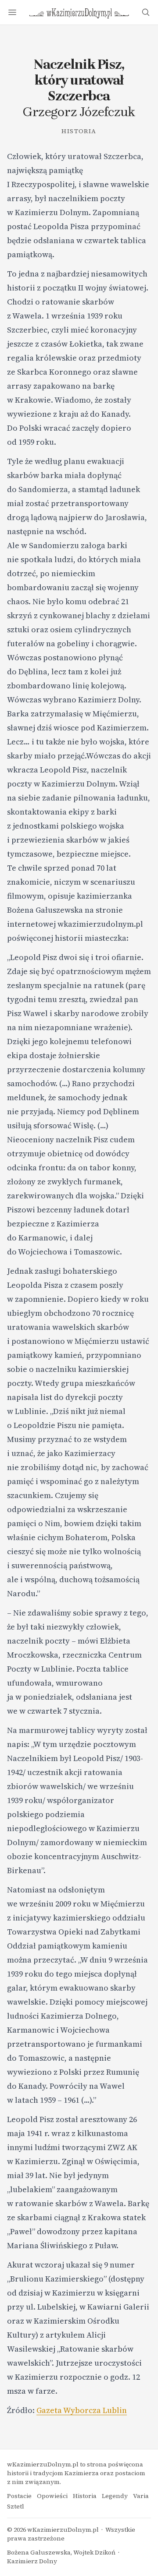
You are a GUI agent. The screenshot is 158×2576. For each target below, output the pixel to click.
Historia (79, 131)
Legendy (115, 2496)
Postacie (19, 2496)
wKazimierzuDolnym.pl (63, 2530)
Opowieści (52, 2496)
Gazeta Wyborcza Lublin (82, 2410)
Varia (141, 2496)
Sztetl (16, 2506)
